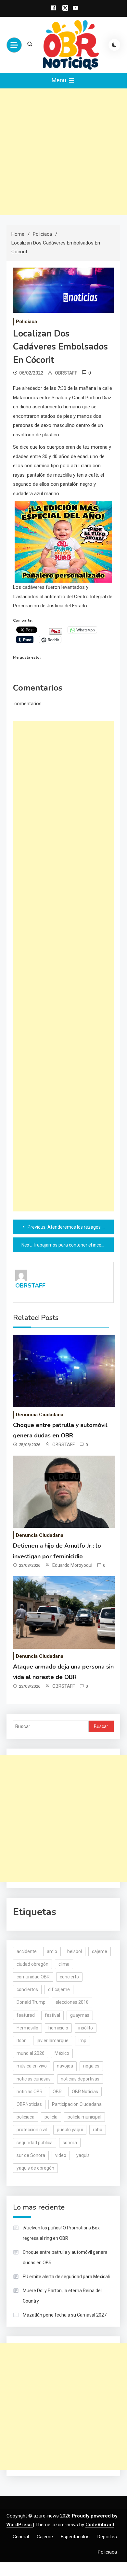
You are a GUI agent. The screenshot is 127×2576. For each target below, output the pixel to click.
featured (26, 2015)
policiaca (25, 2117)
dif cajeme (59, 1989)
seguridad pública (35, 2143)
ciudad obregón (32, 1964)
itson (22, 2041)
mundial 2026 (31, 2053)
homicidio (58, 2028)
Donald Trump (31, 2002)
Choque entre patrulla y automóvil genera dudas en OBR (65, 2257)
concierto (69, 1977)
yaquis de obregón (35, 2168)
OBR (57, 2092)
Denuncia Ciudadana (40, 1415)
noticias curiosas (34, 2079)
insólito (86, 2028)
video (61, 2155)
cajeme (100, 1951)
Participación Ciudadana (77, 2104)
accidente (27, 1951)
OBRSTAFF (66, 373)
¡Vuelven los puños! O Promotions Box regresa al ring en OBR (61, 2233)
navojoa (65, 2066)
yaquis (83, 2155)
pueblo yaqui (70, 2130)
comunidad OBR (33, 1977)
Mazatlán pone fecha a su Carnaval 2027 (65, 2315)
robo (98, 2130)
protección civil (32, 2130)
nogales (91, 2066)
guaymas (80, 2015)
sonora (70, 2143)
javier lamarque (53, 2041)
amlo (52, 1951)
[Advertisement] (63, 152)
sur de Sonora (31, 2155)
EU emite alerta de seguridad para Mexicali (66, 2277)
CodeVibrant (100, 2525)
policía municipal (84, 2117)
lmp (83, 2041)
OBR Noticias (85, 2092)
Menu (60, 80)
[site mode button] (114, 45)
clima (64, 1964)
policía (51, 2117)
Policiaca (26, 322)
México (62, 2053)
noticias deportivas (80, 2079)
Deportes (107, 2537)
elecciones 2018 (72, 2002)
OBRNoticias (29, 2104)
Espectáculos (75, 2537)
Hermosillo (27, 2028)
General (21, 2537)
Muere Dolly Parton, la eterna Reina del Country (62, 2296)
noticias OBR (30, 2092)
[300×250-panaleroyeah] (63, 542)
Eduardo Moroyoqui (72, 1565)
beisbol (75, 1951)
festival (52, 2015)
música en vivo (32, 2066)
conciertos (27, 1989)
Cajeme (45, 2537)
